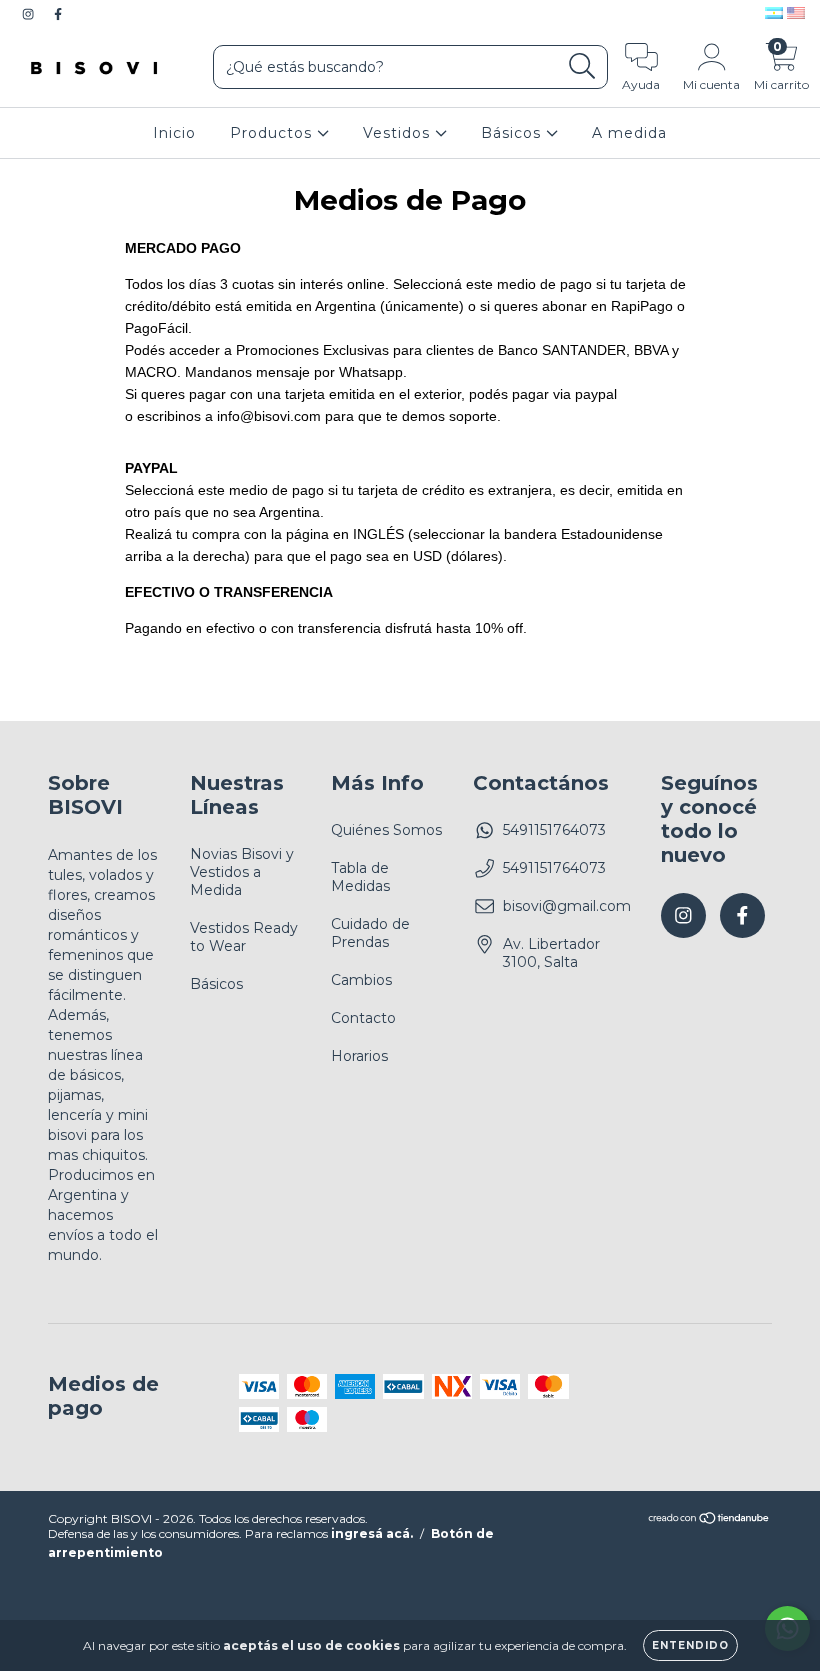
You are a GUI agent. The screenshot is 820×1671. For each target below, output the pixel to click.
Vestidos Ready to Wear (244, 937)
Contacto (363, 1018)
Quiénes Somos (386, 830)
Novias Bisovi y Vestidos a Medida (242, 872)
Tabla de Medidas (360, 877)
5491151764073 (554, 830)
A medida (629, 133)
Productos (273, 133)
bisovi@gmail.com (567, 906)
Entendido (690, 1645)
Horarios (359, 1056)
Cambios (361, 980)
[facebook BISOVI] (58, 14)
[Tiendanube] (709, 1520)
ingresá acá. (372, 1533)
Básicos (513, 133)
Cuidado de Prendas (370, 933)
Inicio (174, 133)
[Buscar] (582, 66)
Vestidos (399, 133)
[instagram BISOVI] (30, 14)
